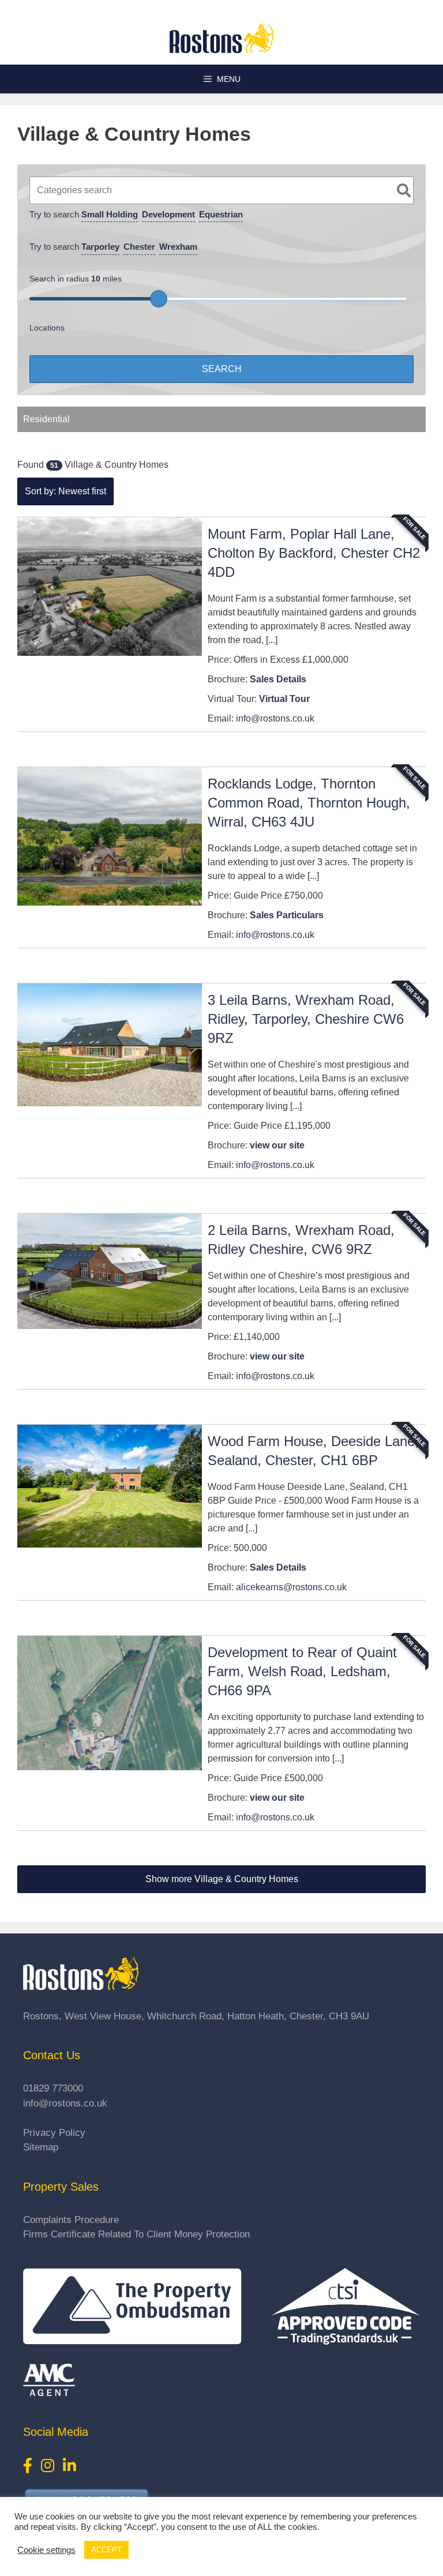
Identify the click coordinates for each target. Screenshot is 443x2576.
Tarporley (100, 247)
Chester (139, 247)
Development (168, 214)
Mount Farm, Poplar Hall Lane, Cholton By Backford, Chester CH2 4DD (314, 553)
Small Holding (110, 214)
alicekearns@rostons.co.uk (291, 1587)
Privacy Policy (54, 2133)
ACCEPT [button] (106, 2550)
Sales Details (278, 679)
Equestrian (221, 214)
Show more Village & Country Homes (222, 1879)
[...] (272, 640)
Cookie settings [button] (46, 2550)
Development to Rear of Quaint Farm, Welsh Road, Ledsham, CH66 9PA (302, 1671)
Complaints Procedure (71, 2220)
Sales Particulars (287, 915)
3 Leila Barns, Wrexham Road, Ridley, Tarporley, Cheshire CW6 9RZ (306, 1019)
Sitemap (41, 2147)
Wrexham (178, 247)
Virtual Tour (284, 699)
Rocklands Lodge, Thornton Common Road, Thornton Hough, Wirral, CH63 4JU (309, 803)
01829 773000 (53, 2088)
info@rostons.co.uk (275, 718)
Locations (47, 328)
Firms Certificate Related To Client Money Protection (136, 2234)
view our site (277, 1145)
